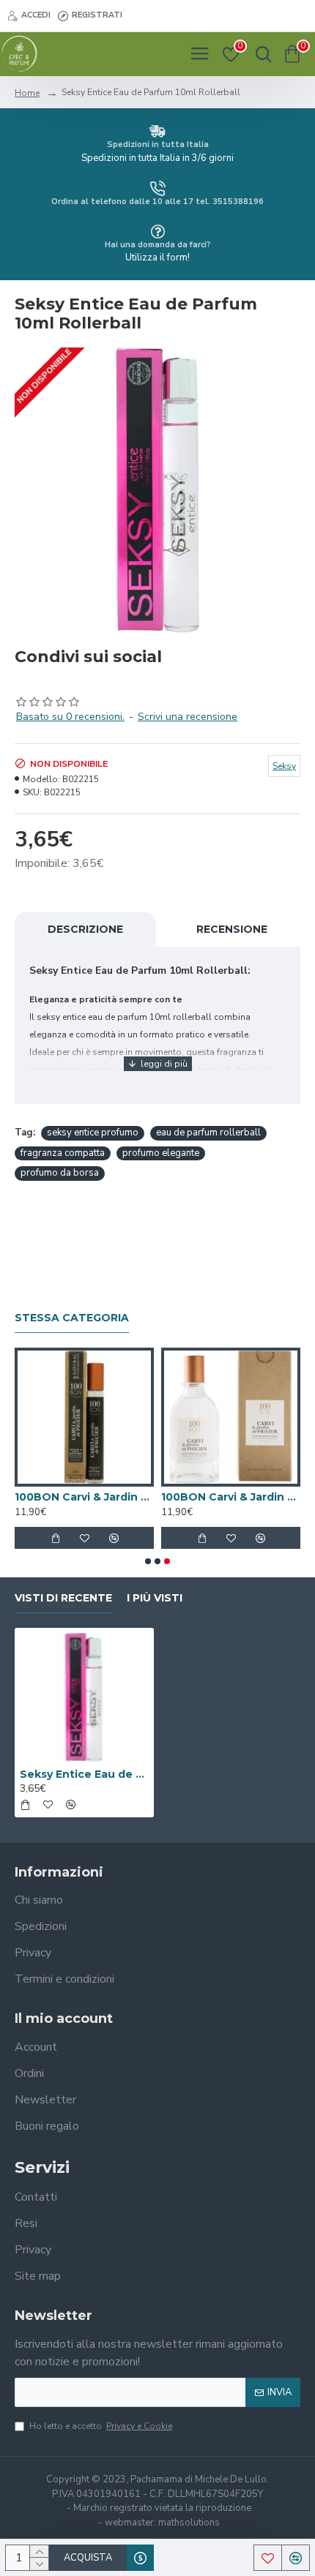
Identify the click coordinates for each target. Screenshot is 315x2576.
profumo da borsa (60, 1173)
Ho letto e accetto (101, 2426)
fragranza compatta (63, 1153)
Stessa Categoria (72, 1318)
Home (27, 93)
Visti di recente (63, 1598)
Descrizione (85, 929)
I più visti (155, 1598)
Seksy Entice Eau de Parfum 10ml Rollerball (84, 1774)
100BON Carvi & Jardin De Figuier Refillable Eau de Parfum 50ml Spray (231, 1497)
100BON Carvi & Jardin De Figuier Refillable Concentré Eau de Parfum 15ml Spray (84, 1497)
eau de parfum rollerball (208, 1133)
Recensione (232, 929)
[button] (148, 1561)
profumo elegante (161, 1153)
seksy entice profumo (93, 1133)
